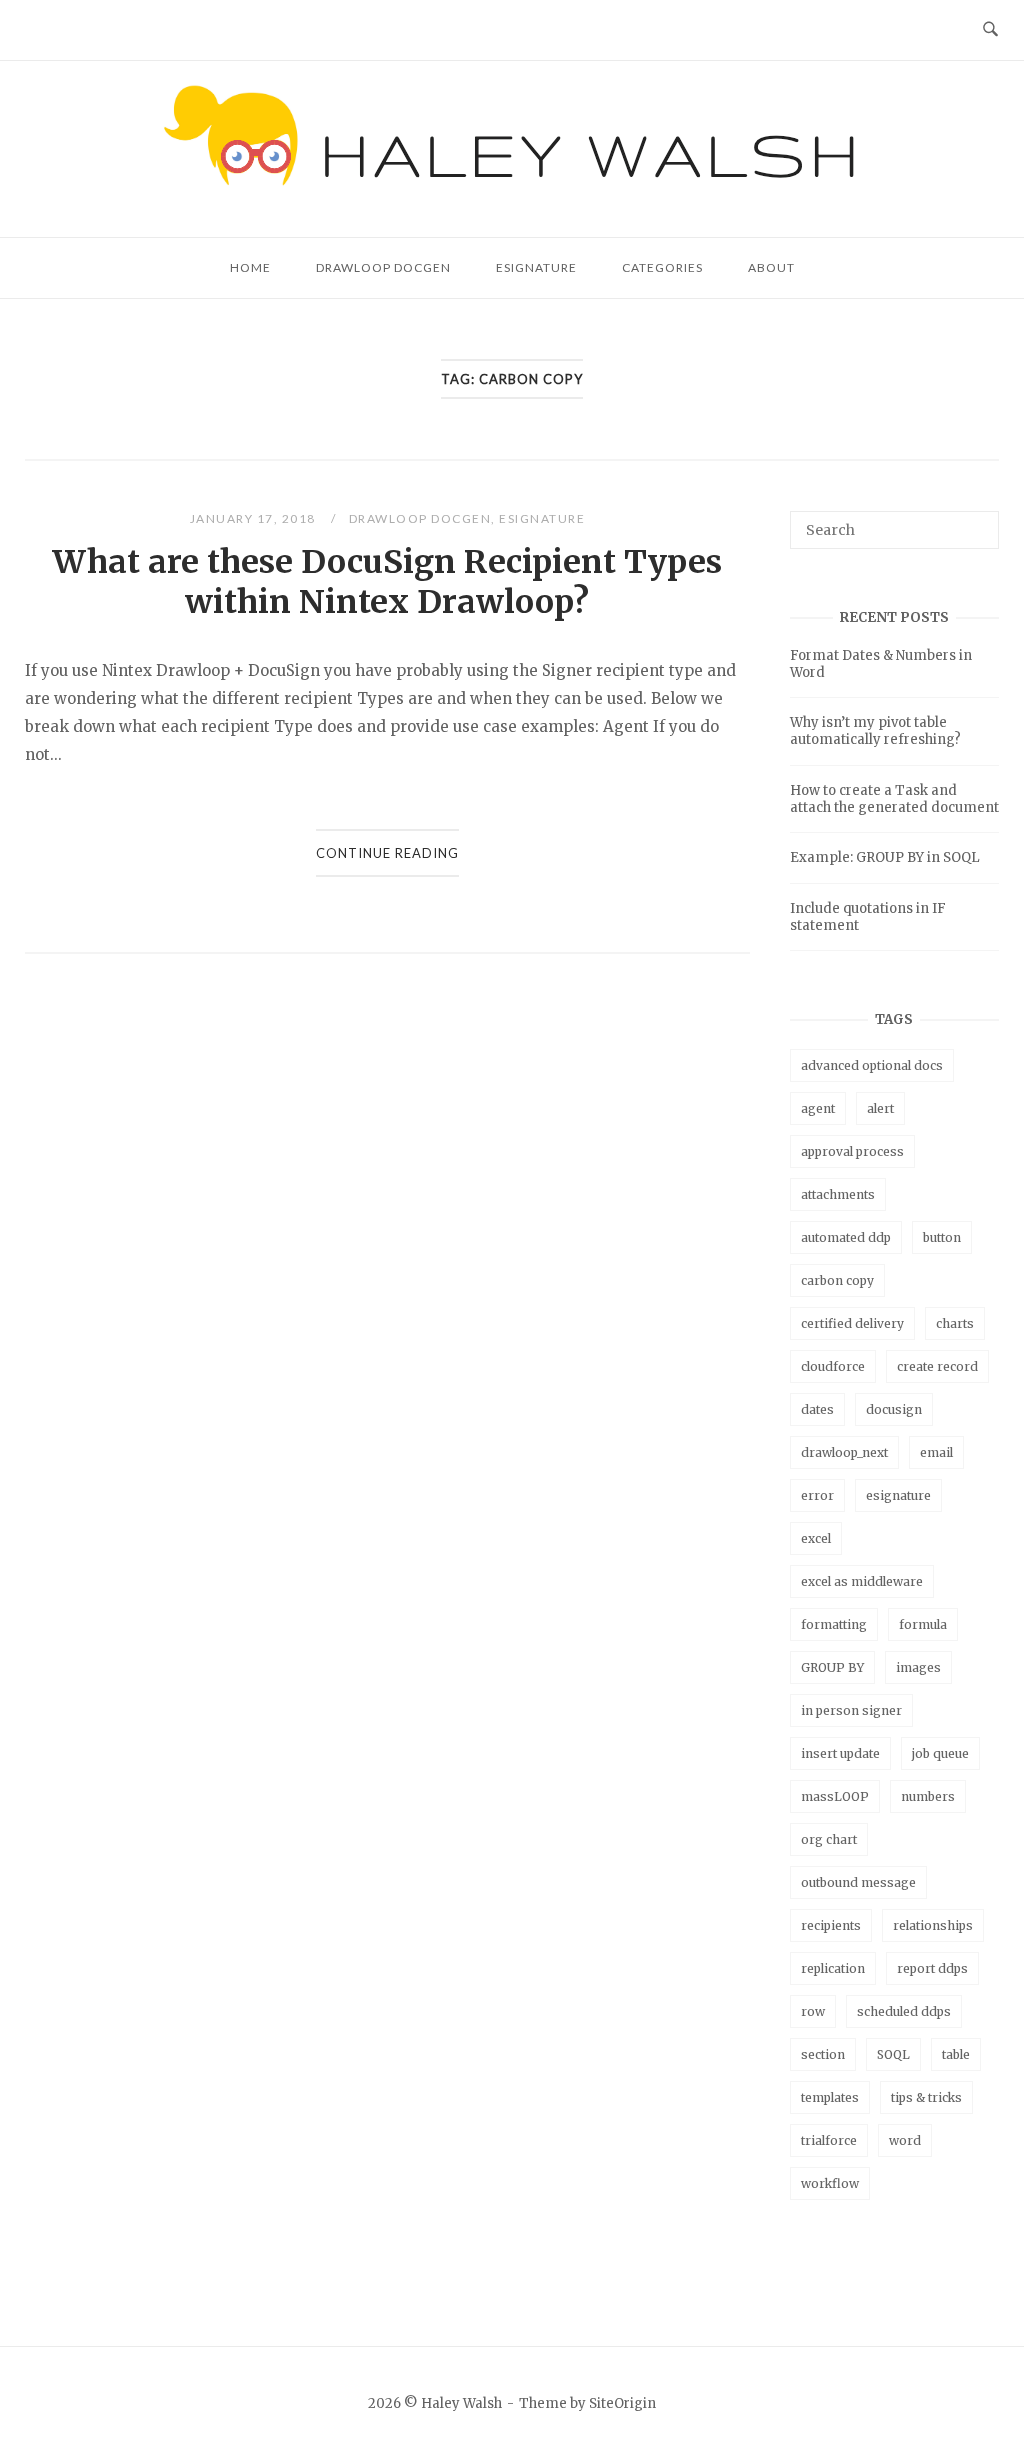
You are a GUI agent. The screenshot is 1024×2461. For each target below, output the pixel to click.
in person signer (851, 1710)
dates (817, 1409)
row (813, 2011)
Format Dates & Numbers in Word (881, 664)
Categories (662, 267)
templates (830, 2097)
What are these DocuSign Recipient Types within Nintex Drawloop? (387, 582)
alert (880, 1108)
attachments (838, 1194)
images (918, 1667)
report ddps (932, 1968)
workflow (830, 2183)
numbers (928, 1796)
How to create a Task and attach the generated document (894, 799)
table (956, 2054)
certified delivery (852, 1323)
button (942, 1237)
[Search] (976, 521)
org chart (829, 1839)
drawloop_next (844, 1452)
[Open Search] (990, 30)
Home (250, 267)
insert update (840, 1753)
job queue (940, 1753)
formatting (834, 1624)
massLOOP (835, 1796)
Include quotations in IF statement (868, 917)
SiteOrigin (622, 2403)
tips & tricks (926, 2097)
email (936, 1452)
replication (833, 1968)
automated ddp (846, 1237)
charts (955, 1323)
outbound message (858, 1882)
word (905, 2140)
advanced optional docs (872, 1065)
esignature (898, 1495)
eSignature (536, 267)
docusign (894, 1409)
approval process (852, 1151)
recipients (831, 1925)
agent (818, 1108)
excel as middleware (862, 1581)
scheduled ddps (904, 2011)
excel (816, 1538)
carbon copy (837, 1280)
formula (923, 1624)
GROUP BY (832, 1667)
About (771, 267)
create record (937, 1366)
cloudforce (833, 1366)
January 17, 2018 (255, 518)
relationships (933, 1925)
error (817, 1495)
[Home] (512, 212)
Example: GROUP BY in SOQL (885, 857)
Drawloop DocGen (383, 267)
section (823, 2054)
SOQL (893, 2054)
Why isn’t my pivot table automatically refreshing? (875, 731)
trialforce (829, 2140)
